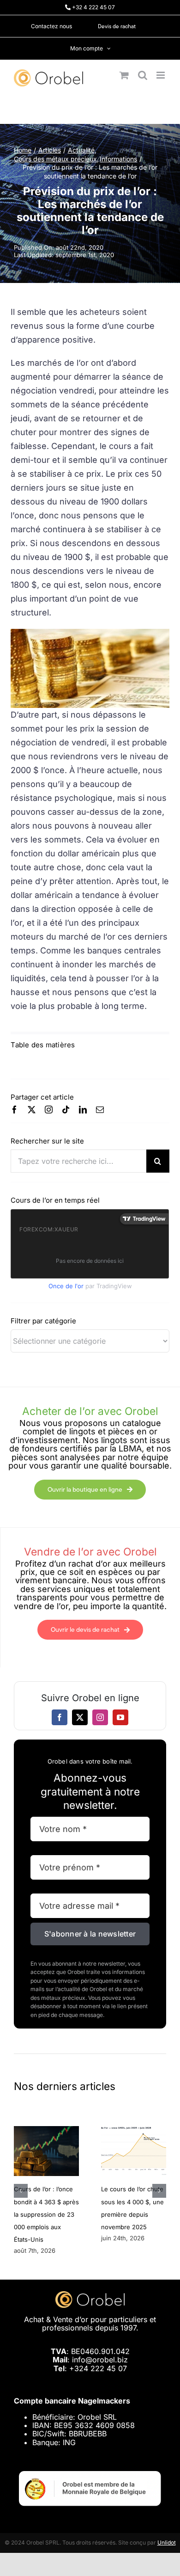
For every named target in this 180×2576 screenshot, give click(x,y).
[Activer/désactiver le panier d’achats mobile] (124, 75)
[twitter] (32, 1110)
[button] (21, 2191)
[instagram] (49, 1110)
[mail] (100, 1110)
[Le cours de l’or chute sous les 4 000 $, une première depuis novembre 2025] (134, 2131)
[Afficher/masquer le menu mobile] (161, 75)
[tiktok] (66, 1110)
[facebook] (15, 1110)
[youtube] (120, 1717)
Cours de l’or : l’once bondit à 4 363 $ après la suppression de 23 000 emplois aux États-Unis (46, 2214)
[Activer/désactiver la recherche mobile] (143, 75)
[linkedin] (83, 1110)
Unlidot (167, 2542)
